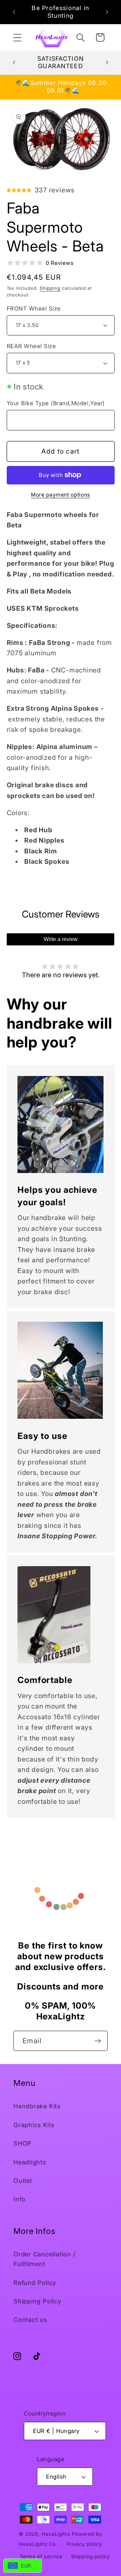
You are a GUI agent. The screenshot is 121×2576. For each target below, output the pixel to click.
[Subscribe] (98, 2041)
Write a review (61, 939)
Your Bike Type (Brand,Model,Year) (56, 403)
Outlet (23, 2181)
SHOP (23, 2143)
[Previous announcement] (14, 12)
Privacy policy (84, 2544)
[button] (17, 37)
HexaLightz (56, 2534)
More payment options (61, 495)
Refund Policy (35, 2283)
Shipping (50, 288)
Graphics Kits (34, 2125)
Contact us (30, 2320)
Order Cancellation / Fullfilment (45, 2259)
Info (19, 2199)
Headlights (30, 2162)
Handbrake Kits (37, 2106)
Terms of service (41, 2556)
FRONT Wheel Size (34, 309)
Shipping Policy (37, 2301)
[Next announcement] (107, 12)
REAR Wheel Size (31, 346)
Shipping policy (90, 2556)
